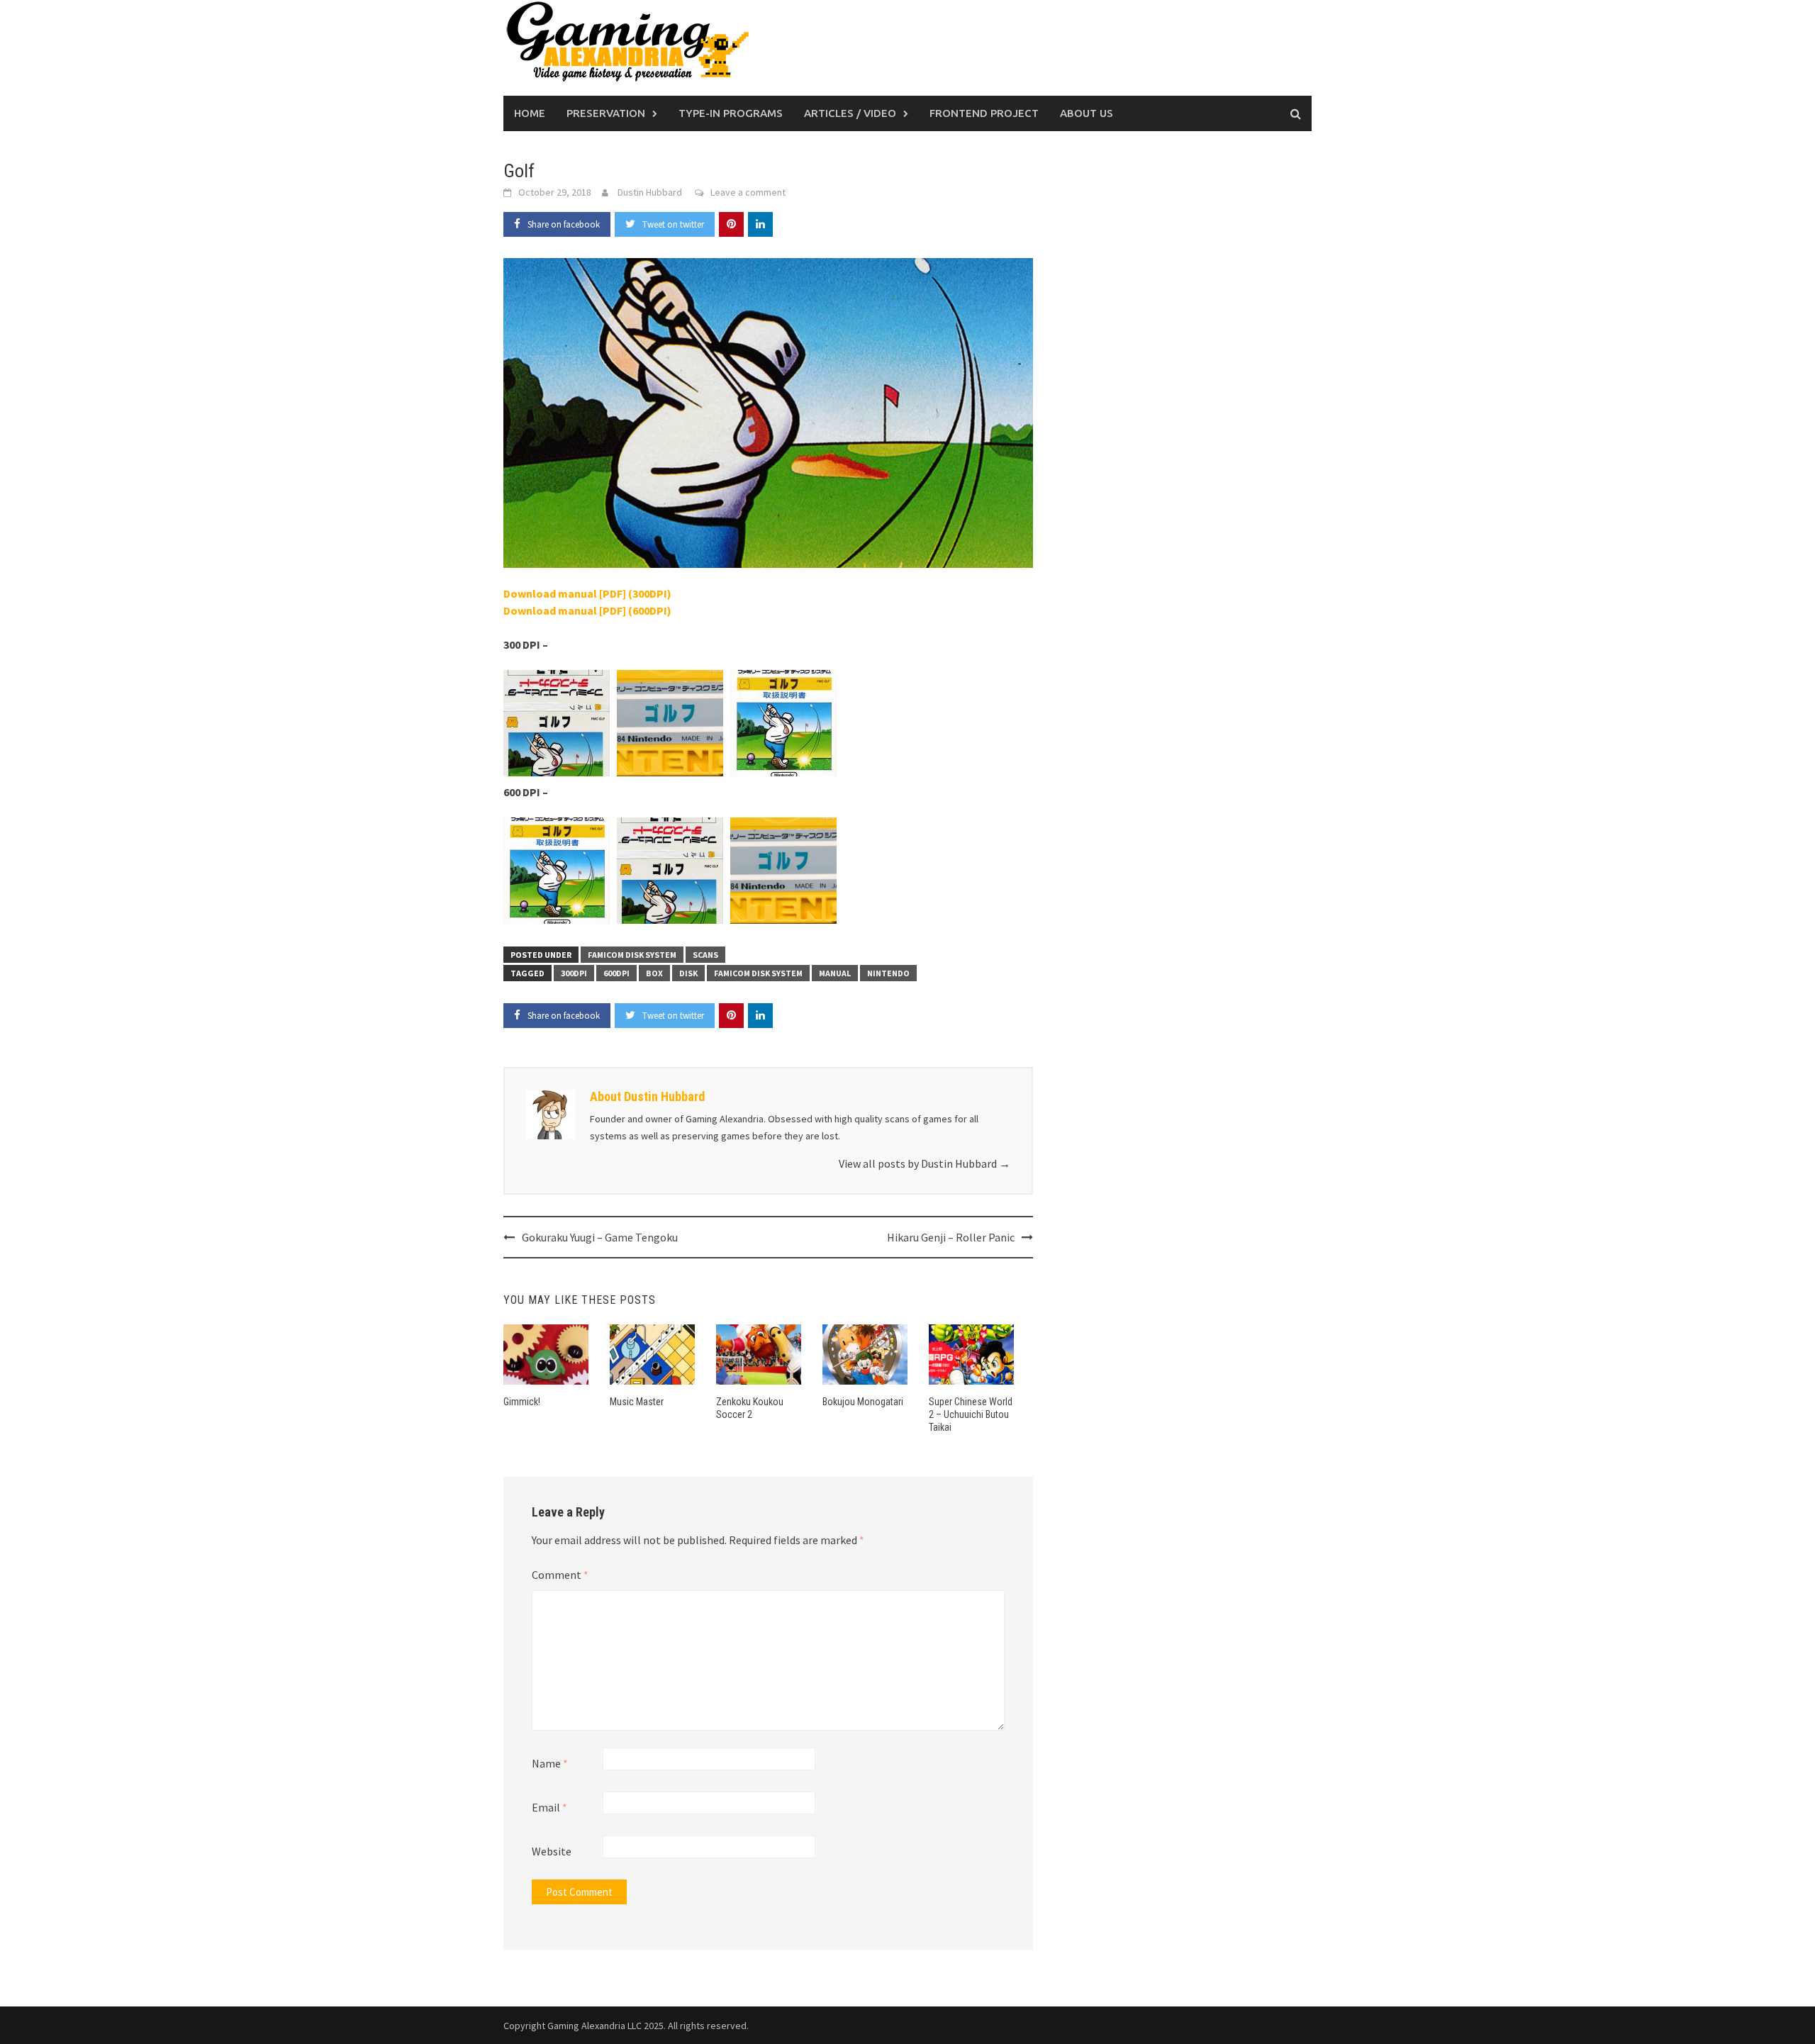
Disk (688, 973)
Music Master (637, 1402)
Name (550, 1763)
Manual (835, 973)
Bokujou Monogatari (863, 1402)
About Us (1087, 113)
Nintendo (888, 973)
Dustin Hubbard (650, 192)
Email (549, 1807)
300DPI (574, 973)
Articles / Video (850, 113)
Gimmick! (522, 1402)
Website (552, 1851)
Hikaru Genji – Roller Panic (951, 1237)
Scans (705, 955)
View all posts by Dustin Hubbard (925, 1163)
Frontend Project (984, 113)
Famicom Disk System (632, 955)
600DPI (616, 973)
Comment (560, 1575)
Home (530, 113)
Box (654, 973)
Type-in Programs (731, 113)
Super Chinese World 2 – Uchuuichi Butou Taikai (971, 1414)
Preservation (606, 113)
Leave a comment (748, 192)
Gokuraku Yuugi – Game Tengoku (600, 1237)
